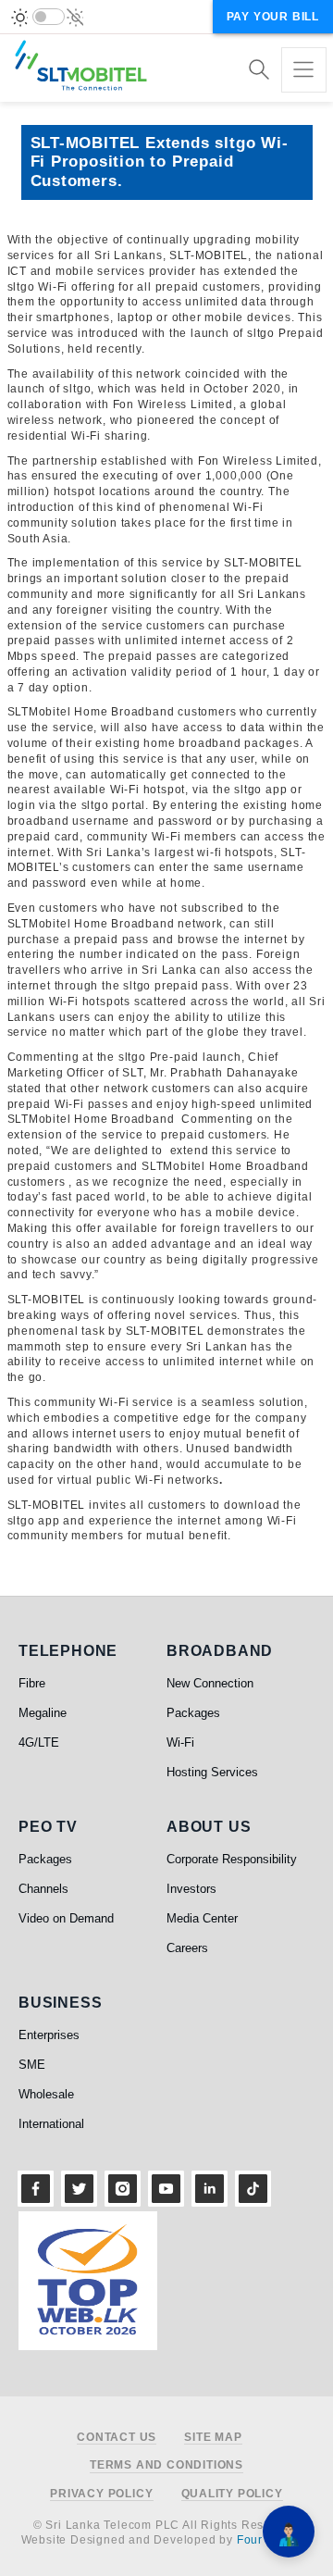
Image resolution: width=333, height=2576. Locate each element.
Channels (43, 1889)
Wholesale (46, 2094)
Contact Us (117, 2438)
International (51, 2124)
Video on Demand (66, 1918)
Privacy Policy (101, 2494)
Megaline (43, 1713)
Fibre (32, 1683)
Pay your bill (273, 17)
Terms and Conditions (166, 2465)
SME (32, 2065)
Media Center (202, 1918)
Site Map (213, 2438)
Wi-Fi (180, 1742)
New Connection (210, 1683)
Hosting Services (212, 1772)
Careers (187, 1948)
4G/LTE (39, 1742)
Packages (193, 1713)
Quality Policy (232, 2494)
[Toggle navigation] (304, 70)
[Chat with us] (289, 2532)
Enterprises (49, 2035)
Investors (191, 1889)
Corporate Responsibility (232, 1859)
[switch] (49, 17)
